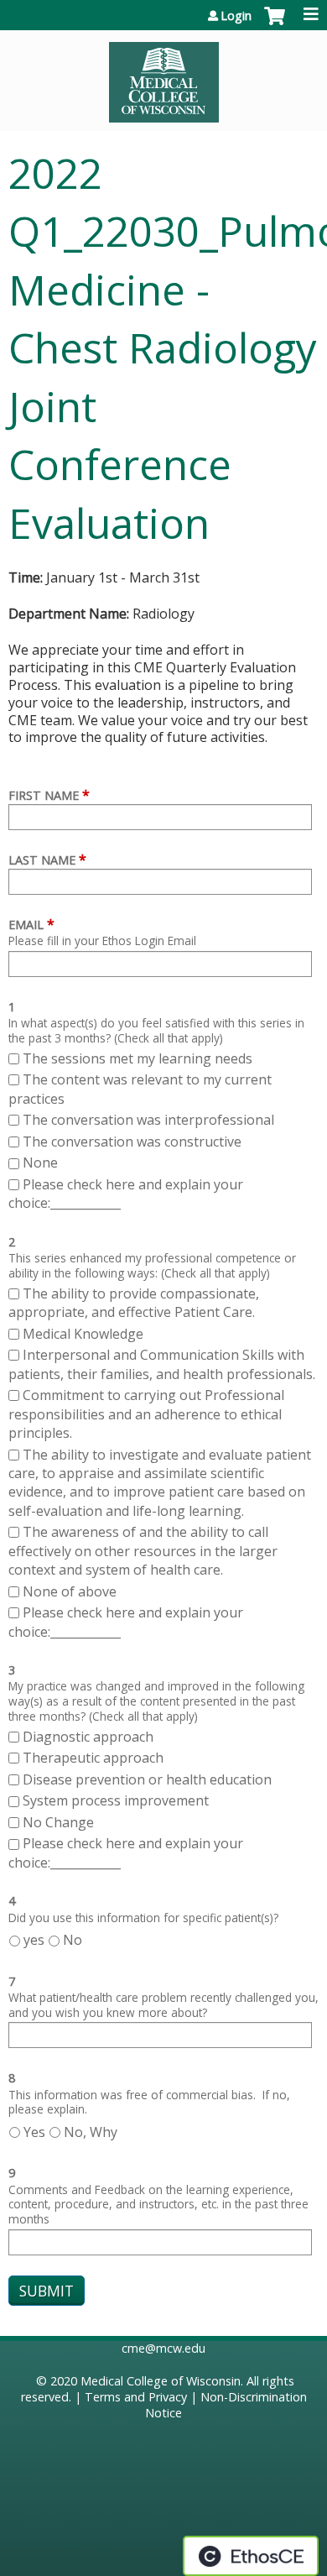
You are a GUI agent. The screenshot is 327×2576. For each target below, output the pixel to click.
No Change (58, 1822)
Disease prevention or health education (149, 1779)
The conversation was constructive (132, 1142)
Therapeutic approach (95, 1758)
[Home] (163, 76)
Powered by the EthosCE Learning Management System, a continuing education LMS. (251, 2556)
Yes (34, 2132)
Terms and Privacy (136, 2397)
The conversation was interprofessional (148, 1120)
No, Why (91, 2132)
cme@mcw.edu (163, 2348)
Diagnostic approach (90, 1737)
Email (26, 925)
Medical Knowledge (83, 1334)
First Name (44, 795)
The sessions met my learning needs (138, 1058)
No (73, 1940)
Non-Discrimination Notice (226, 2405)
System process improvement (116, 1800)
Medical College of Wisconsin (161, 2381)
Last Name (42, 860)
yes (34, 1940)
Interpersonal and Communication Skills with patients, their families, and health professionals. (162, 1364)
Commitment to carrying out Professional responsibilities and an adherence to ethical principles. (146, 1414)
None (40, 1163)
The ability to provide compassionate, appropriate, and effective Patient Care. (134, 1303)
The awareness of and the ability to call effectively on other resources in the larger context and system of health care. (143, 1551)
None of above (70, 1591)
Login (236, 16)
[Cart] (275, 24)
